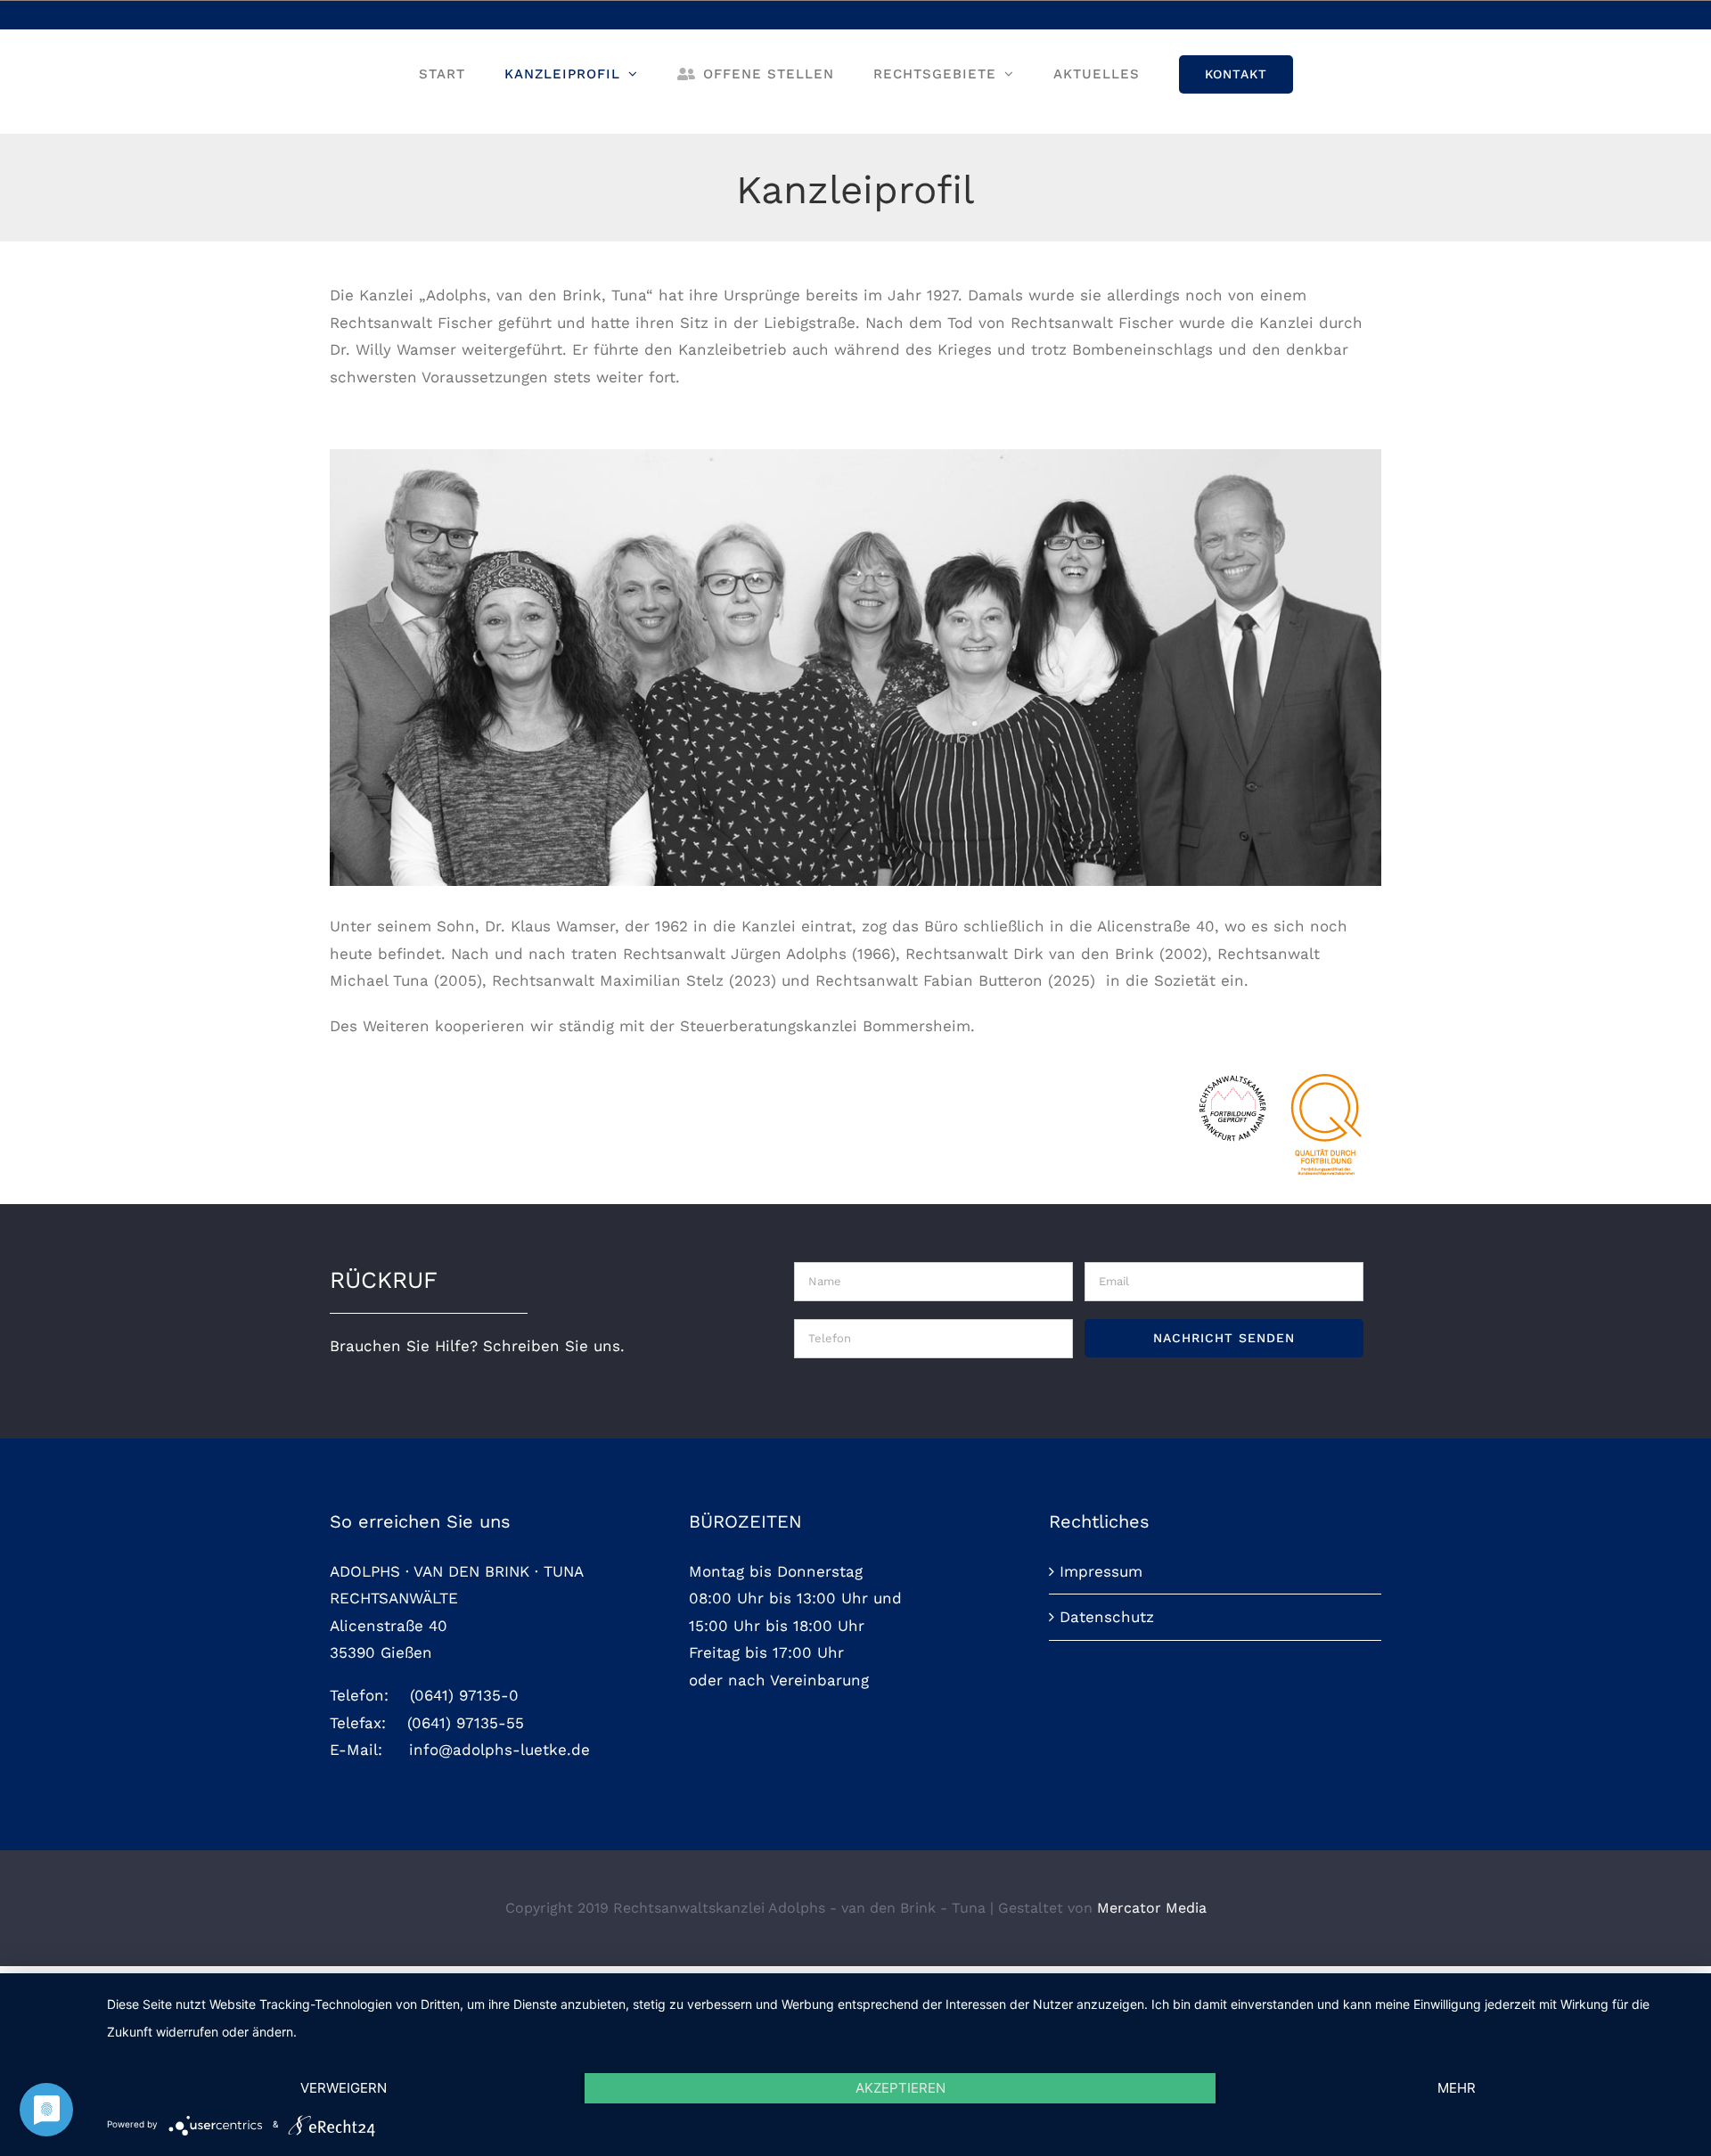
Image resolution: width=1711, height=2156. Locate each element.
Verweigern (344, 2088)
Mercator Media (1152, 1908)
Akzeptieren (901, 2088)
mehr (1457, 2088)
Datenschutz (1107, 1617)
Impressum (1101, 1571)
